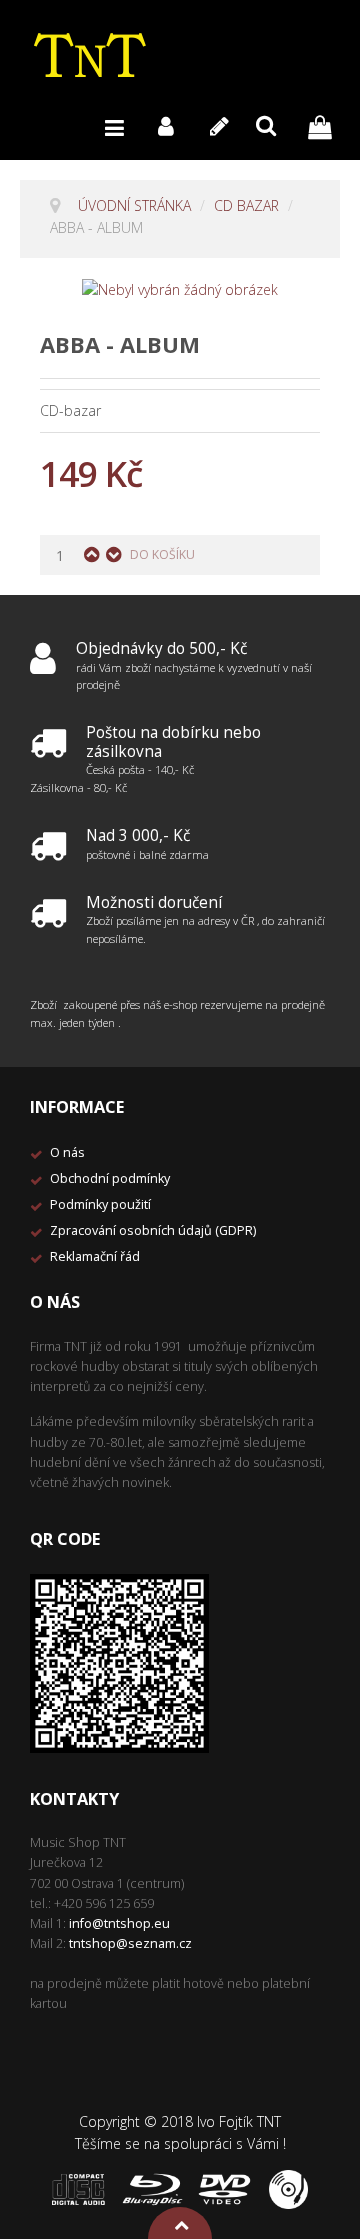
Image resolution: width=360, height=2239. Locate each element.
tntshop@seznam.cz (130, 1943)
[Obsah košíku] (325, 125)
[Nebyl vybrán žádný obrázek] (180, 288)
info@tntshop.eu (119, 1923)
